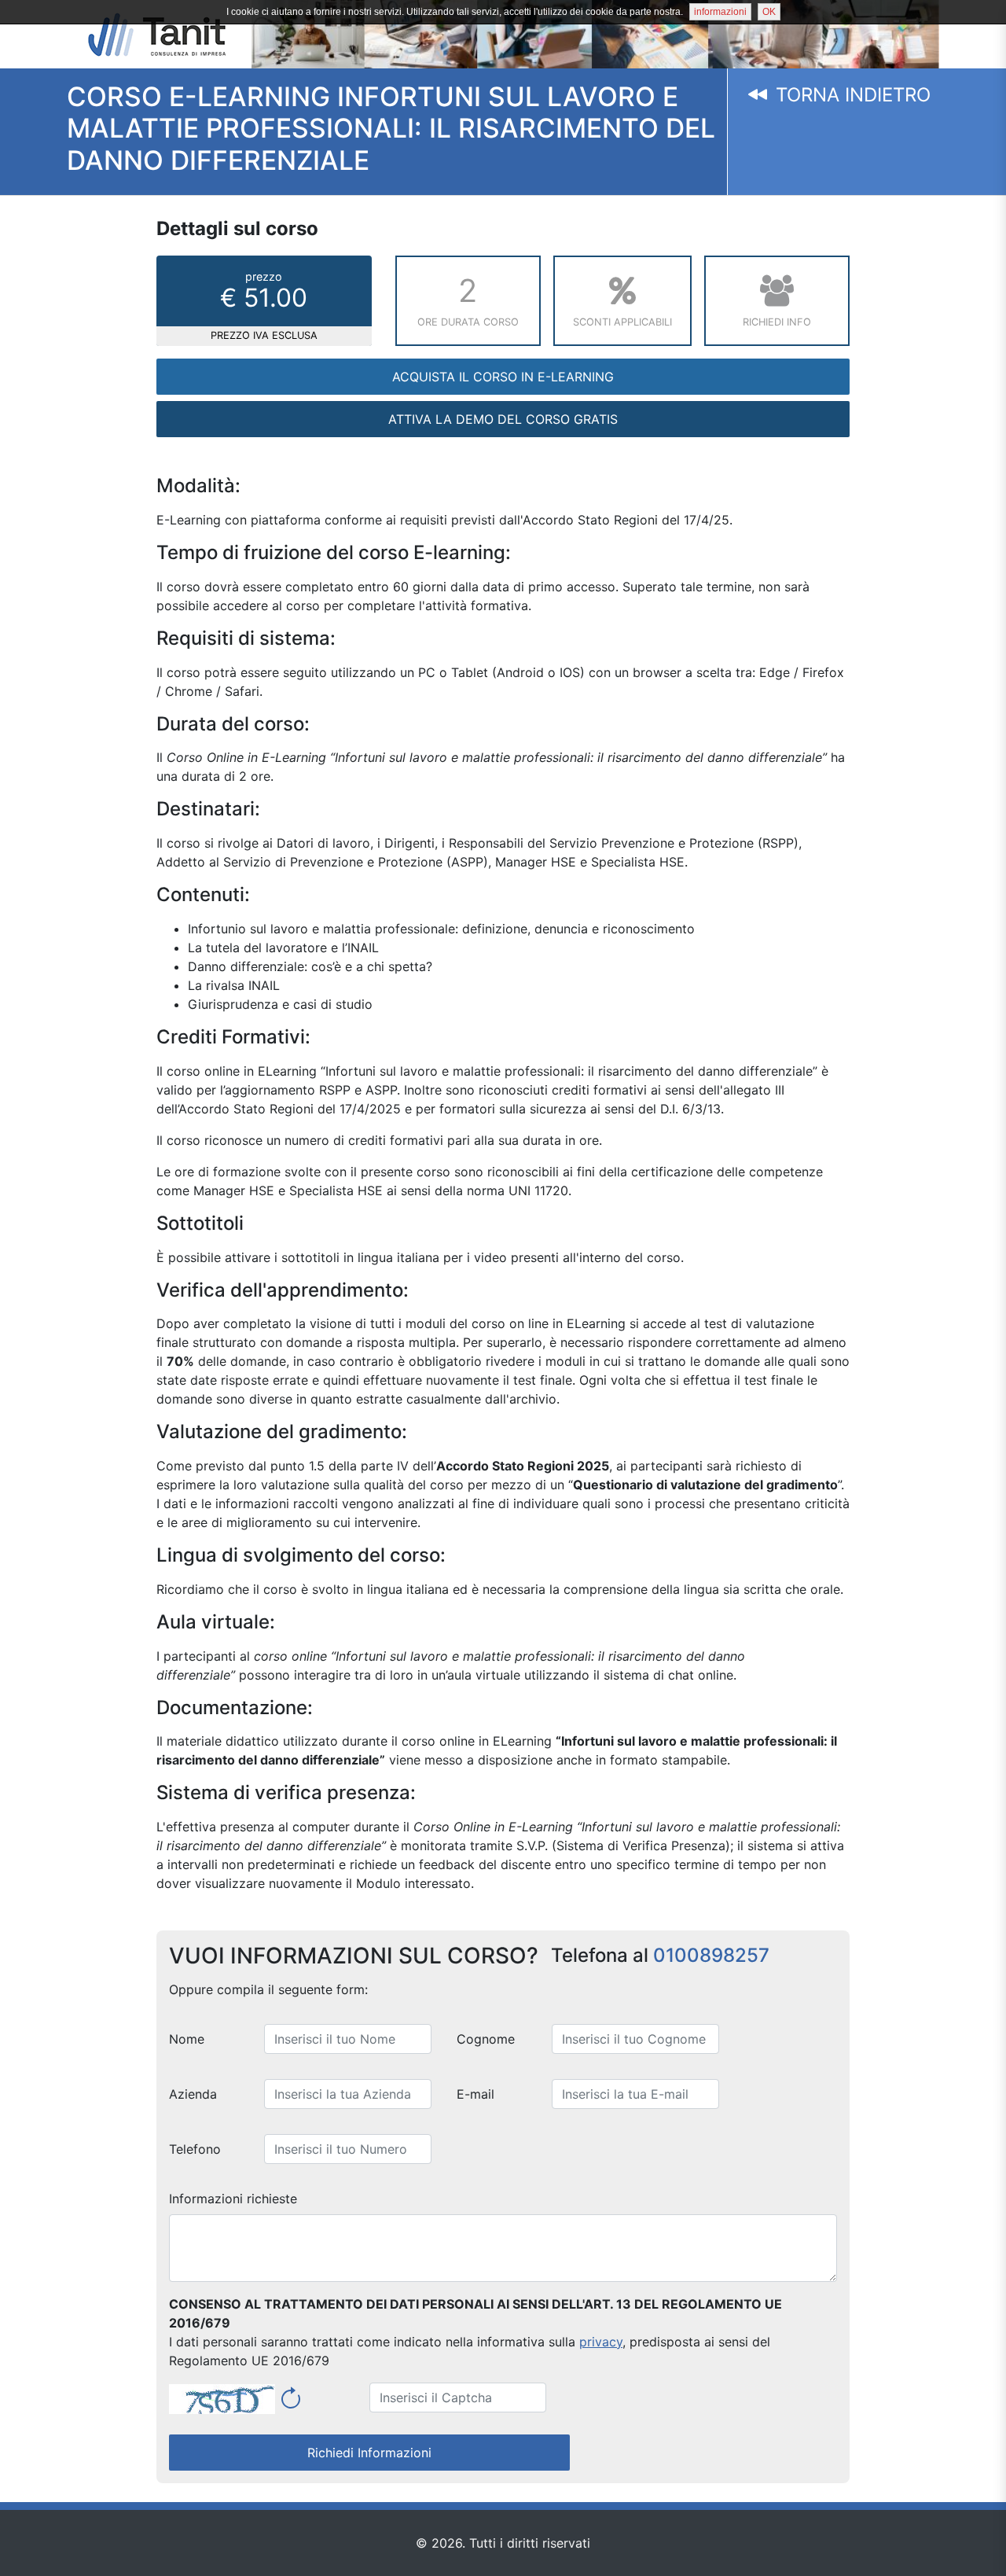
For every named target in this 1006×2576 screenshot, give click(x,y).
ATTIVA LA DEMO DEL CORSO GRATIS (503, 419)
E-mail (475, 2094)
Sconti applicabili (622, 322)
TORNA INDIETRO (850, 95)
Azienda (193, 2094)
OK (769, 12)
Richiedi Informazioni (369, 2453)
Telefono (195, 2149)
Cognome (486, 2039)
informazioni (720, 12)
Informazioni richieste (233, 2199)
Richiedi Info (777, 322)
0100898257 (711, 1955)
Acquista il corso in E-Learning (503, 377)
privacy (601, 2342)
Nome (187, 2039)
